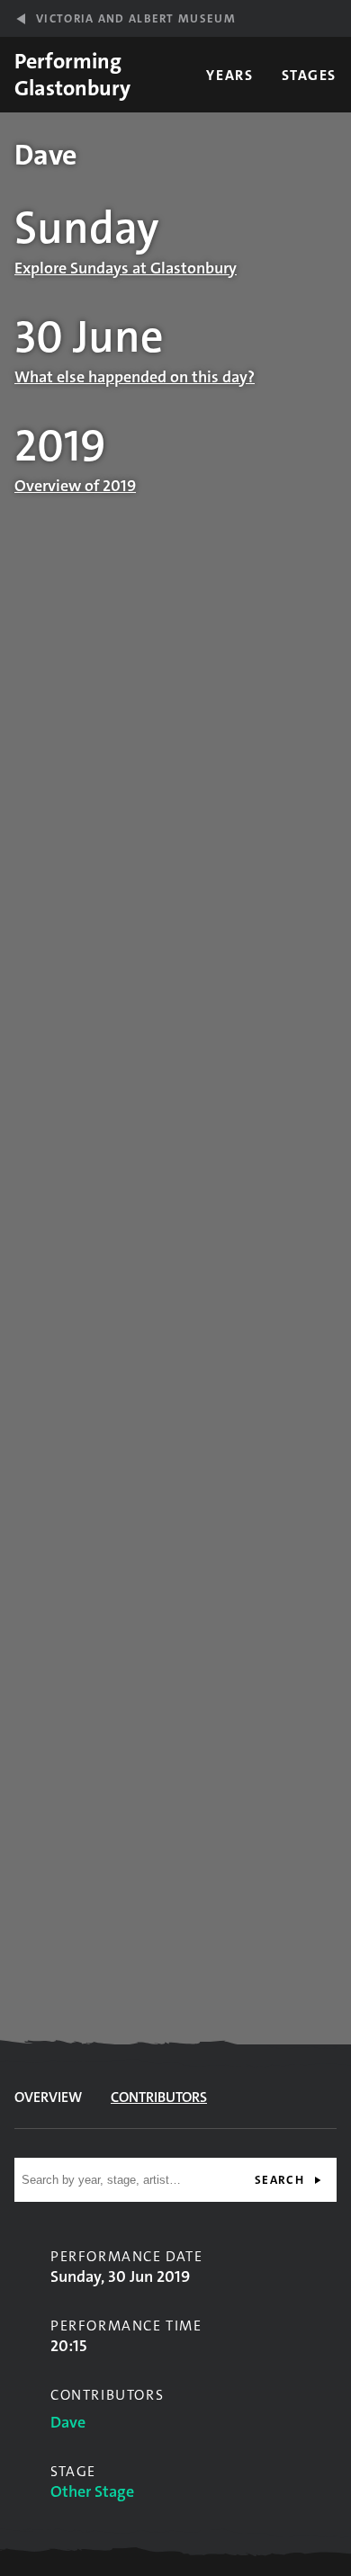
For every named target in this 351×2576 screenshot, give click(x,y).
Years (229, 75)
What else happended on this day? (135, 377)
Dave (68, 2422)
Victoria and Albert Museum (136, 18)
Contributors (159, 2097)
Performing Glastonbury (72, 75)
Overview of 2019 (75, 486)
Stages (309, 75)
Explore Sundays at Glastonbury (126, 268)
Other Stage (92, 2491)
